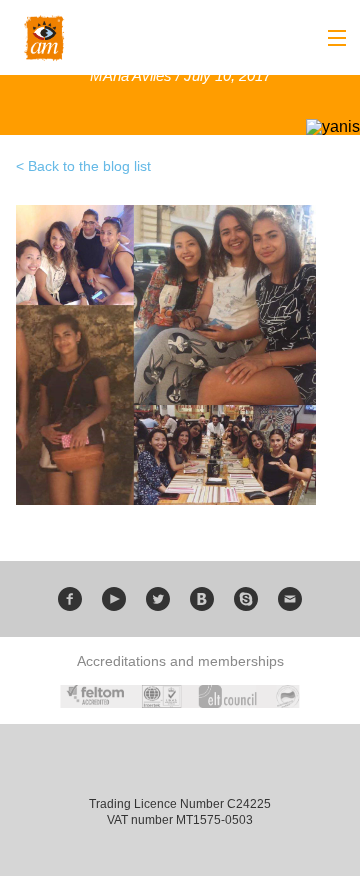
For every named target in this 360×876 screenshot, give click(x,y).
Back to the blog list (89, 166)
